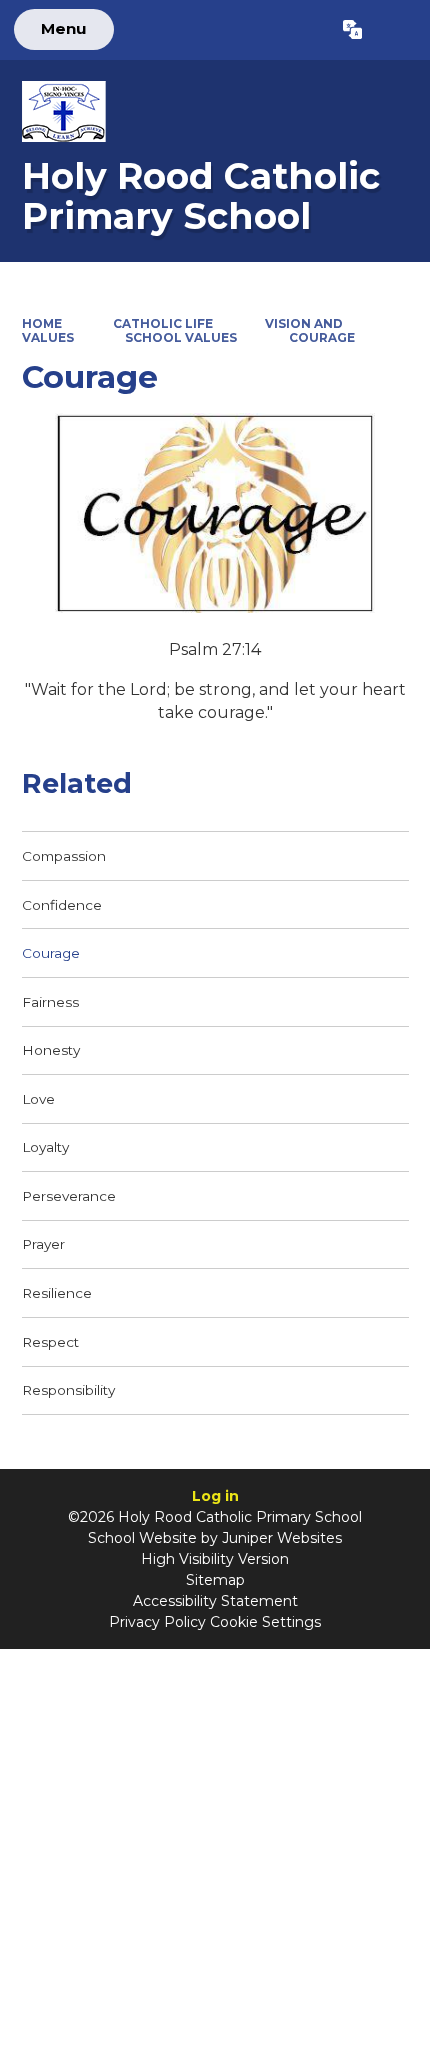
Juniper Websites (282, 1538)
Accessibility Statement (215, 1601)
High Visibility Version (215, 1559)
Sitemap (215, 1580)
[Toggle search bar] (395, 30)
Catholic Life (163, 323)
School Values (181, 337)
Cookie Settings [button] (265, 1622)
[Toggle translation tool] (352, 30)
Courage (322, 337)
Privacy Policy (157, 1622)
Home (42, 323)
